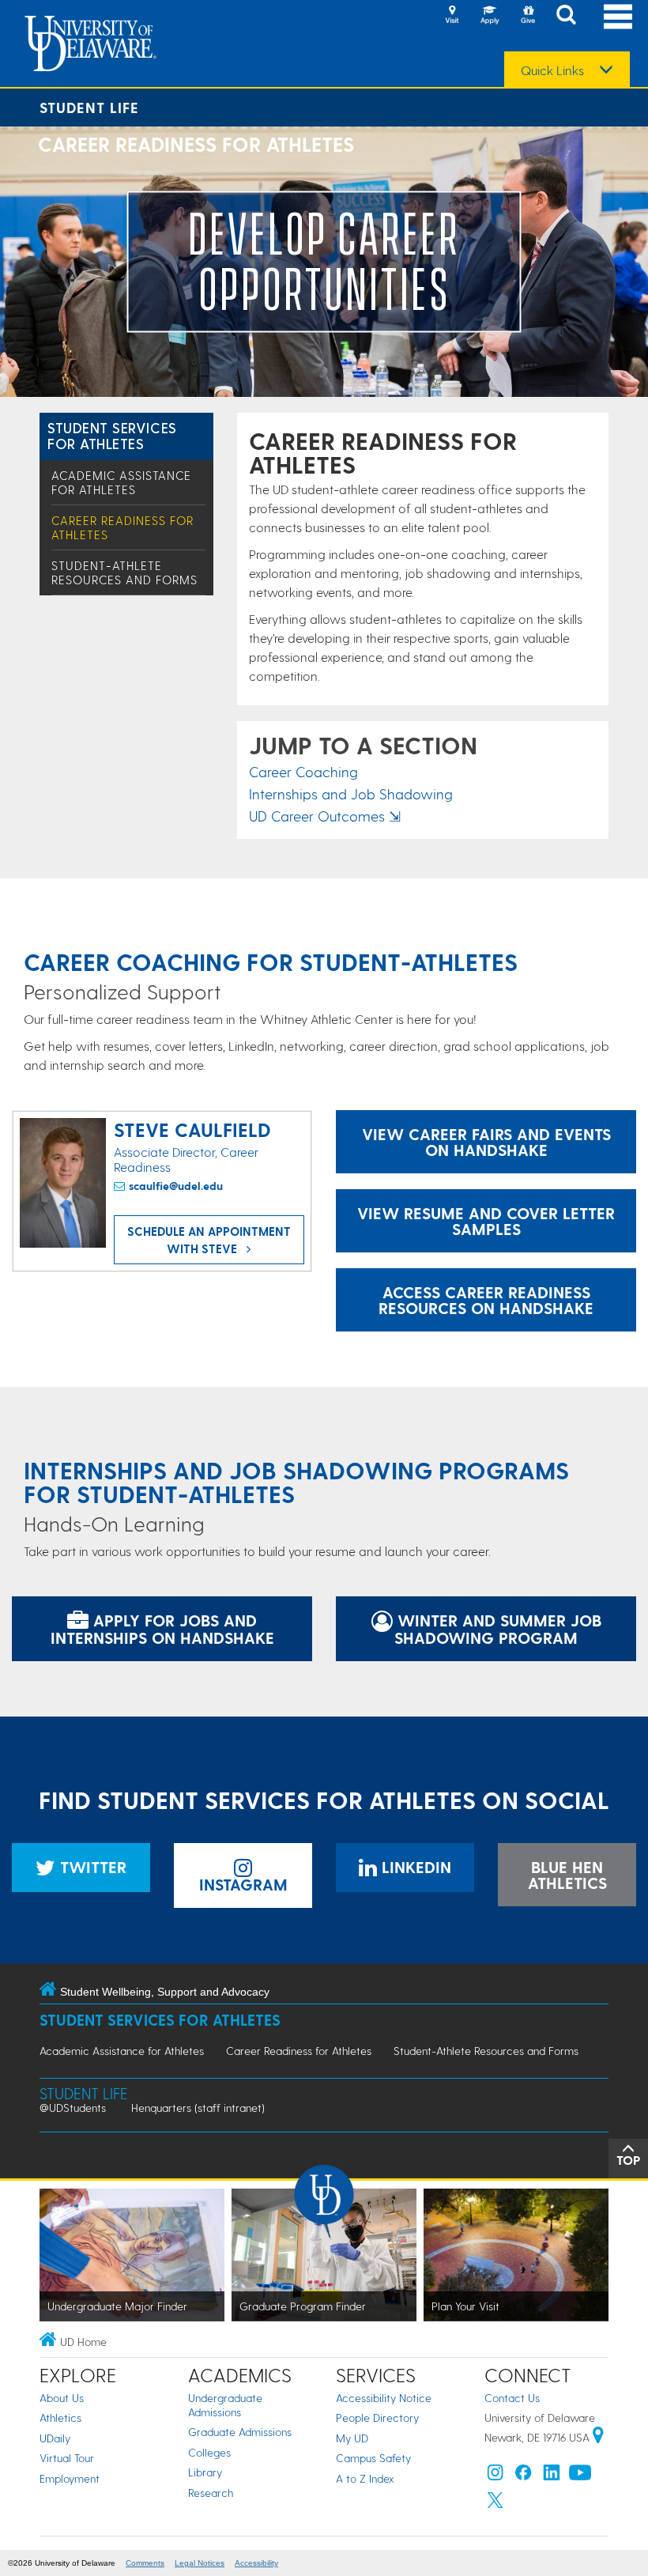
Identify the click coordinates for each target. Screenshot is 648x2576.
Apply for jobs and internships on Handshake (162, 1629)
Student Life (89, 107)
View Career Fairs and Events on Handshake (486, 1142)
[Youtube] (580, 2476)
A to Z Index (365, 2478)
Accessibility (256, 2563)
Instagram (243, 1884)
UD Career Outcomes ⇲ (325, 816)
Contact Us (512, 2398)
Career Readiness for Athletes (299, 2051)
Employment (70, 2478)
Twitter (91, 1867)
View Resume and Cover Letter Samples (486, 1221)
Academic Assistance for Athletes (121, 482)
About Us (62, 2398)
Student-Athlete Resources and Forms (124, 572)
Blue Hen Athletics (567, 1875)
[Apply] (490, 16)
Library (205, 2472)
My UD (352, 2438)
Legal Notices (200, 2563)
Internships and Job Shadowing (351, 793)
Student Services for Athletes (112, 435)
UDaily (55, 2438)
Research (211, 2493)
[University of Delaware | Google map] (598, 2437)
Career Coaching (303, 771)
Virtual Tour (67, 2458)
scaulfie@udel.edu (176, 1186)
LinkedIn (414, 1867)
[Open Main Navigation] (618, 16)
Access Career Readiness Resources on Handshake (486, 1300)
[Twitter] (495, 2504)
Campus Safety (373, 2458)
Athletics (60, 2417)
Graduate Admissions (240, 2432)
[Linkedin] (552, 2476)
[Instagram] (495, 2476)
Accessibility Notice (384, 2398)
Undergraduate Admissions (225, 2405)
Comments (145, 2563)
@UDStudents (73, 2108)
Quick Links (552, 70)
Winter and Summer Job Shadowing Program (497, 1629)
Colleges (209, 2452)
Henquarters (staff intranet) (198, 2108)
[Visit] (452, 16)
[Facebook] (523, 2476)
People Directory (377, 2417)
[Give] (528, 16)
